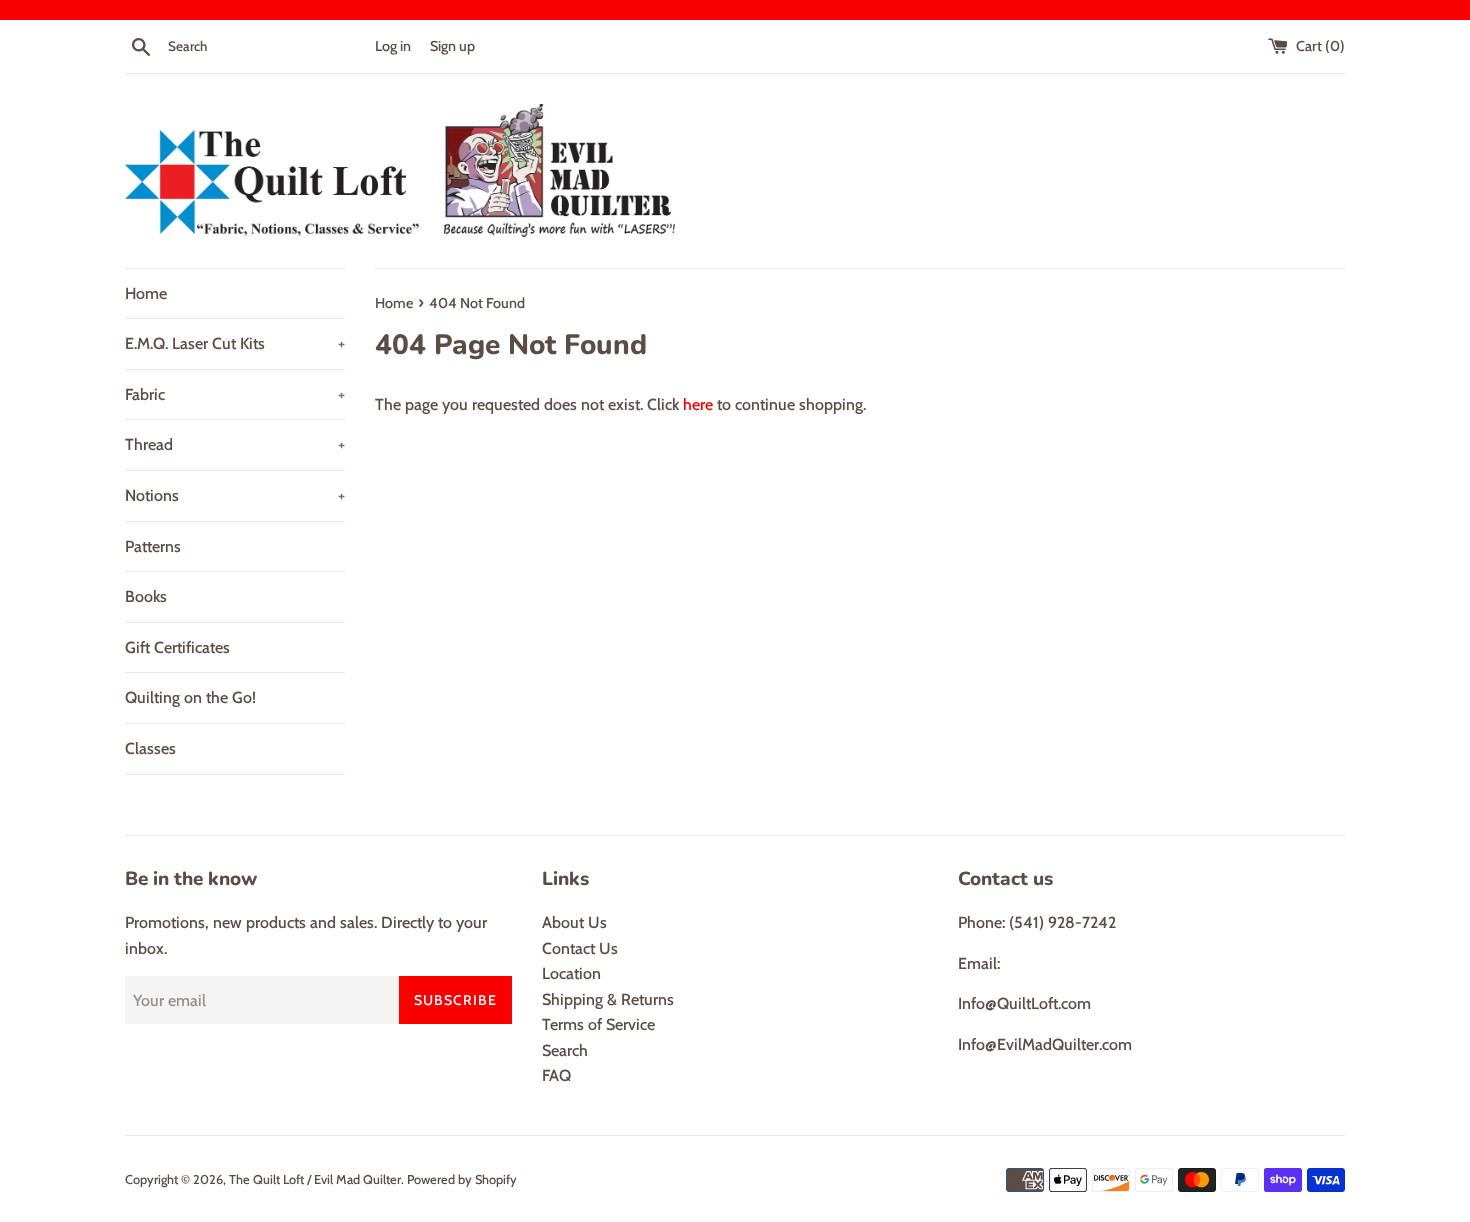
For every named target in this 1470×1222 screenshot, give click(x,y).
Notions (235, 495)
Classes (150, 748)
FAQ (556, 1075)
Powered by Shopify (462, 1179)
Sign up (452, 46)
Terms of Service (598, 1024)
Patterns (153, 546)
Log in (393, 46)
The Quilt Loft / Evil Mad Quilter (315, 1179)
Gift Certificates (177, 647)
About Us (574, 922)
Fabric (235, 394)
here (698, 404)
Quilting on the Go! (190, 697)
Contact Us (580, 948)
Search (565, 1050)
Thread (235, 444)
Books (146, 596)
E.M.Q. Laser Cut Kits (235, 343)
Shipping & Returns (608, 999)
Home (146, 293)
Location (571, 973)
